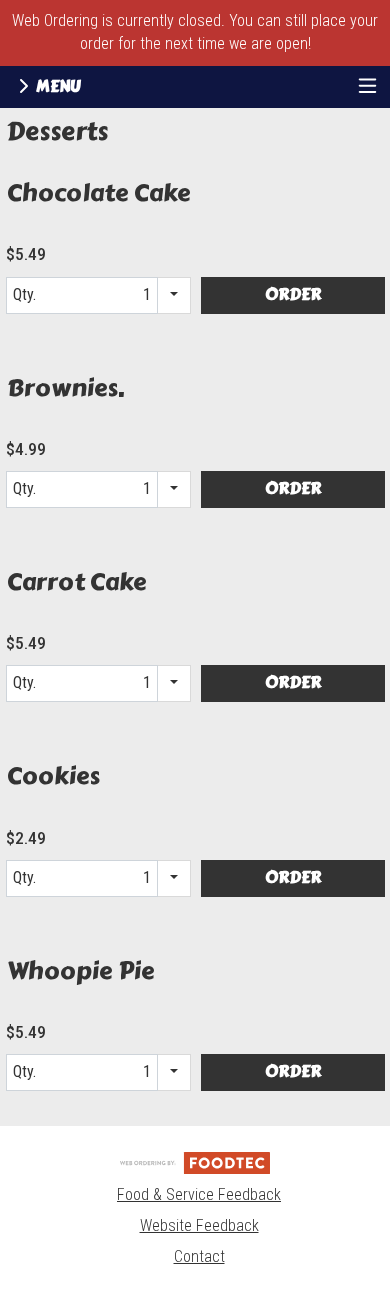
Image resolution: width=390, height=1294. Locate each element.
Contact (199, 1256)
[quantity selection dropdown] (174, 295)
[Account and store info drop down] (367, 87)
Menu (57, 86)
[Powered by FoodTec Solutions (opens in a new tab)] (195, 1161)
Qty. (68, 299)
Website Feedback (199, 1225)
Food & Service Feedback (199, 1194)
